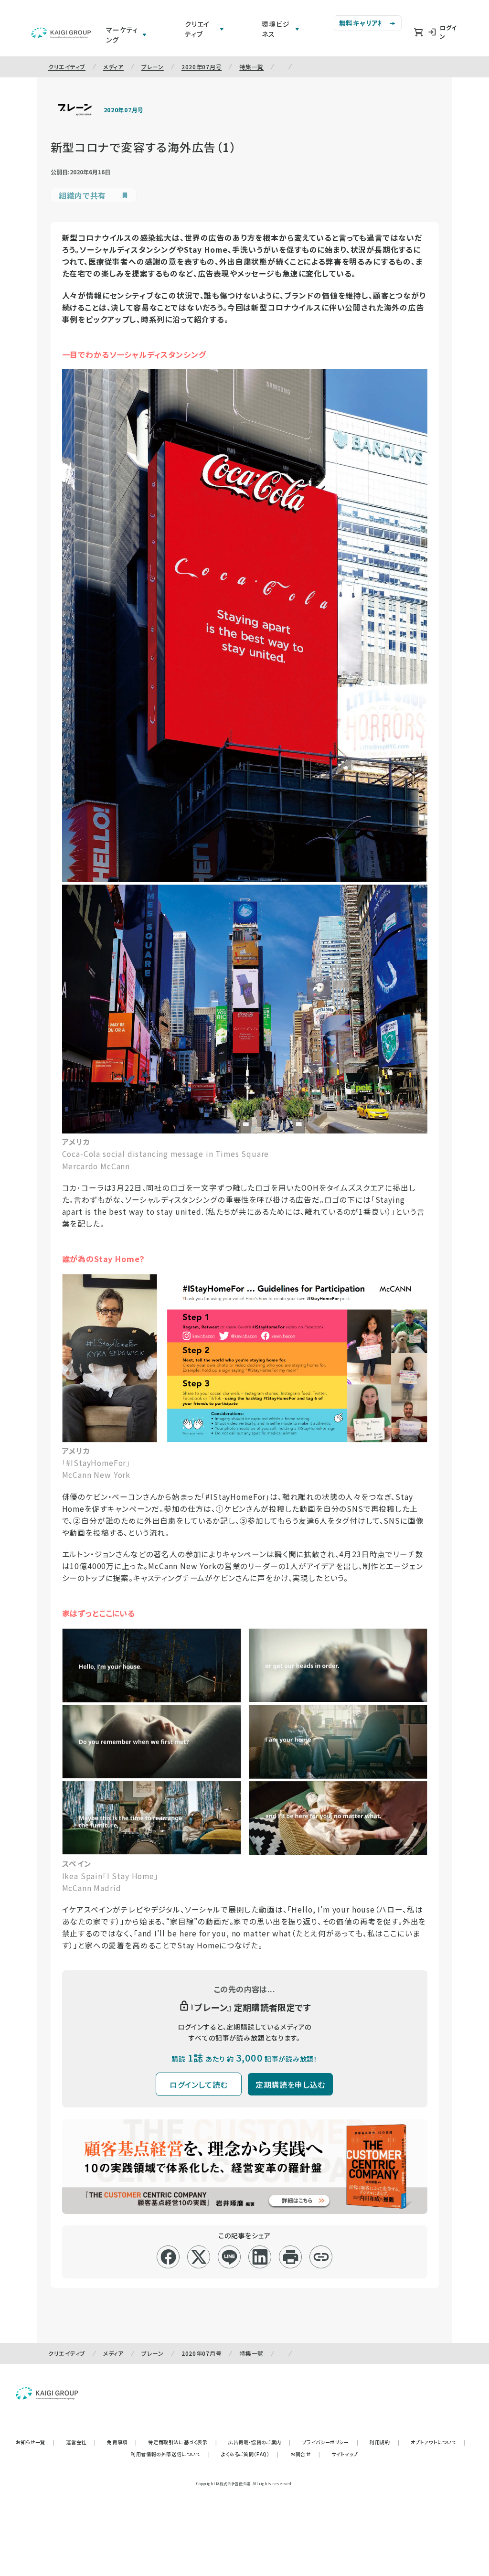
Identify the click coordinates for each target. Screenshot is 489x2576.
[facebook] (168, 2257)
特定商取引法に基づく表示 (182, 2442)
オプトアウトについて (438, 2442)
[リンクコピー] (321, 2257)
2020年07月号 (202, 67)
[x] (199, 2257)
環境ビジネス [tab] (276, 29)
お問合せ (305, 2454)
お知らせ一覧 (35, 2442)
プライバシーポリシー (330, 2442)
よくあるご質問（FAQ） (250, 2454)
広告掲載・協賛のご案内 (259, 2442)
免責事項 (122, 2442)
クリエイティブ (67, 67)
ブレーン (153, 67)
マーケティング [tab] (122, 35)
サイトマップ (345, 2454)
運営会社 (81, 2442)
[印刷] (291, 2257)
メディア (113, 67)
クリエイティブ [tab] (197, 29)
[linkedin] (260, 2257)
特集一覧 (251, 67)
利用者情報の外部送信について (170, 2454)
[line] (229, 2257)
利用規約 (384, 2442)
